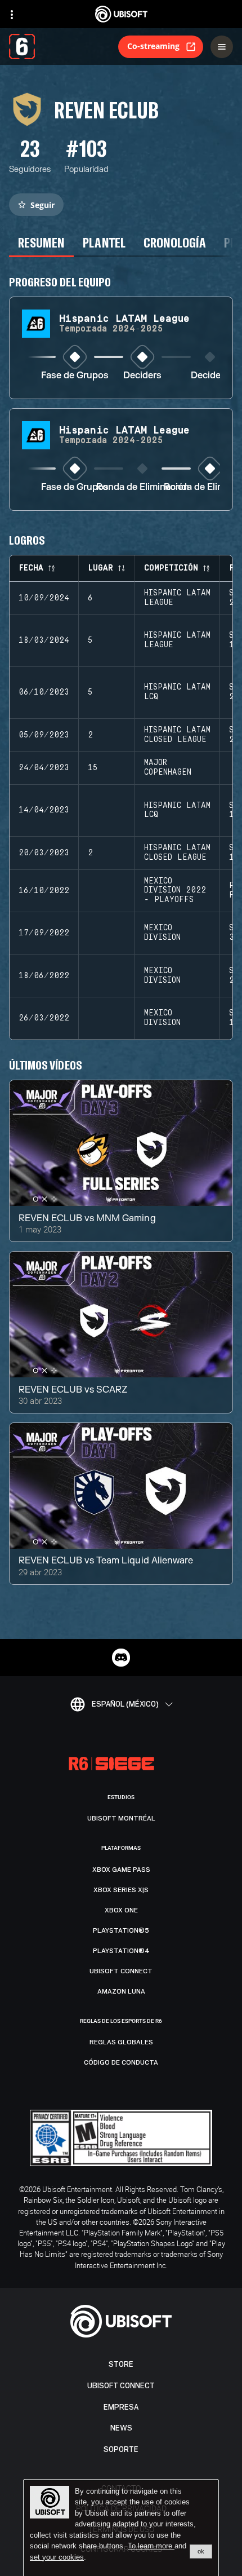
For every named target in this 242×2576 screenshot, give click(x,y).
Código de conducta (121, 2062)
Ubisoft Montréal (121, 1818)
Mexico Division (162, 933)
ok (201, 2551)
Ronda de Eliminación (143, 487)
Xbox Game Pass (121, 1870)
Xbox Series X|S (121, 1890)
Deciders (142, 376)
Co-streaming (153, 46)
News (121, 2428)
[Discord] (121, 1658)
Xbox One (121, 1910)
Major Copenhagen (168, 768)
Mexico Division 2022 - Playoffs (175, 891)
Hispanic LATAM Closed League (177, 735)
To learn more (151, 2546)
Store (121, 2364)
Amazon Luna (121, 1991)
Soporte (121, 2449)
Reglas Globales (121, 2042)
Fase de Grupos (75, 376)
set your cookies (57, 2557)
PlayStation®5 (121, 1930)
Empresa (121, 2407)
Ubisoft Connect (121, 2386)
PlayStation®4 (121, 1951)
